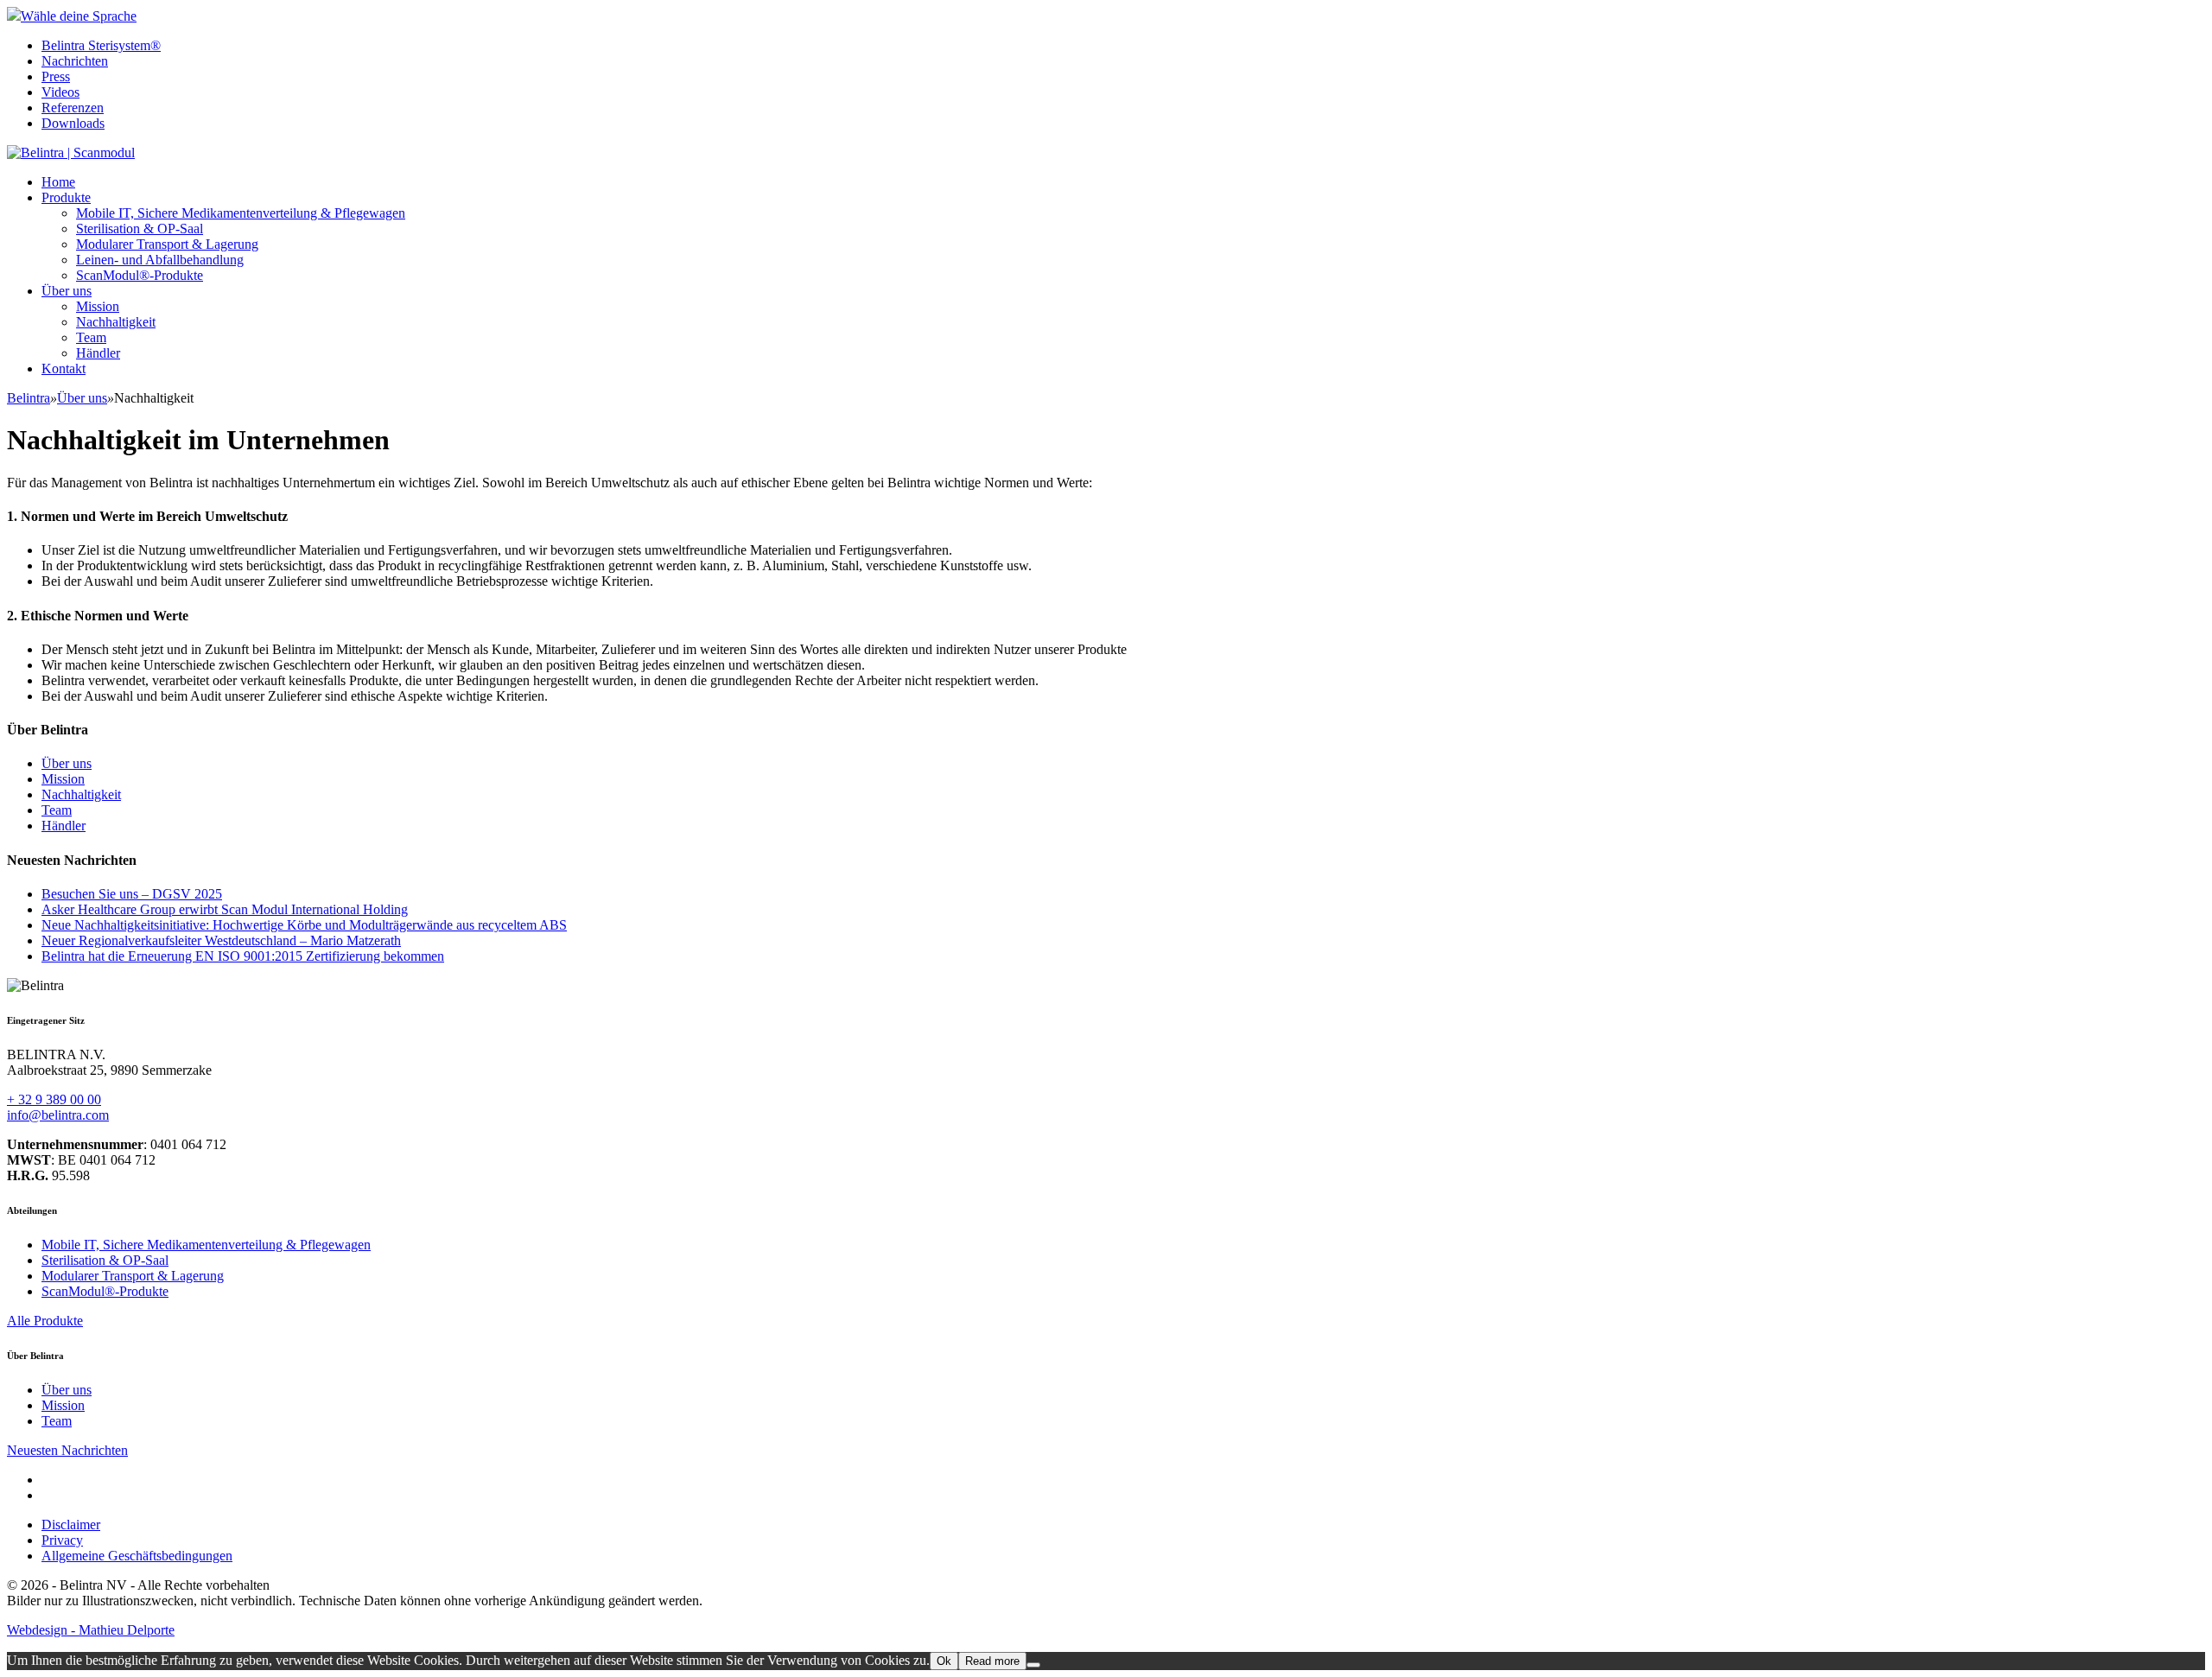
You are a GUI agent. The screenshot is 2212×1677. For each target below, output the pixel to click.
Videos (60, 92)
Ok (944, 1661)
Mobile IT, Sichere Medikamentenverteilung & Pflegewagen (241, 213)
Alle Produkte (45, 1321)
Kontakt (64, 368)
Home (58, 182)
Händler (98, 353)
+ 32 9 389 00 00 (54, 1099)
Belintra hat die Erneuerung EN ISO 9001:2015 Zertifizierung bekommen (243, 956)
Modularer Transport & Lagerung (167, 244)
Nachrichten (75, 61)
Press (56, 76)
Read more (992, 1661)
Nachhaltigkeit (116, 322)
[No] (1033, 1665)
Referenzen (73, 108)
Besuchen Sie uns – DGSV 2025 (132, 894)
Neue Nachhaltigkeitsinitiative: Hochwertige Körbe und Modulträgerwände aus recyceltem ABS (304, 925)
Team (91, 337)
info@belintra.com (58, 1115)
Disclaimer (71, 1525)
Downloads (73, 123)
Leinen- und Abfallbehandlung (160, 260)
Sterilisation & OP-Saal (140, 229)
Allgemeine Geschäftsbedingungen (137, 1556)
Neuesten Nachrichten (67, 1450)
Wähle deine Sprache (79, 16)
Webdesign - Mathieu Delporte (91, 1630)
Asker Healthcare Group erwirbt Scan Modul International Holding (225, 909)
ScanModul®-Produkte (140, 275)
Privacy (62, 1540)
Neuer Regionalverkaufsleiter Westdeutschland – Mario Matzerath (221, 940)
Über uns (67, 291)
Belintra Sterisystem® (101, 45)
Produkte (66, 197)
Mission (98, 306)
